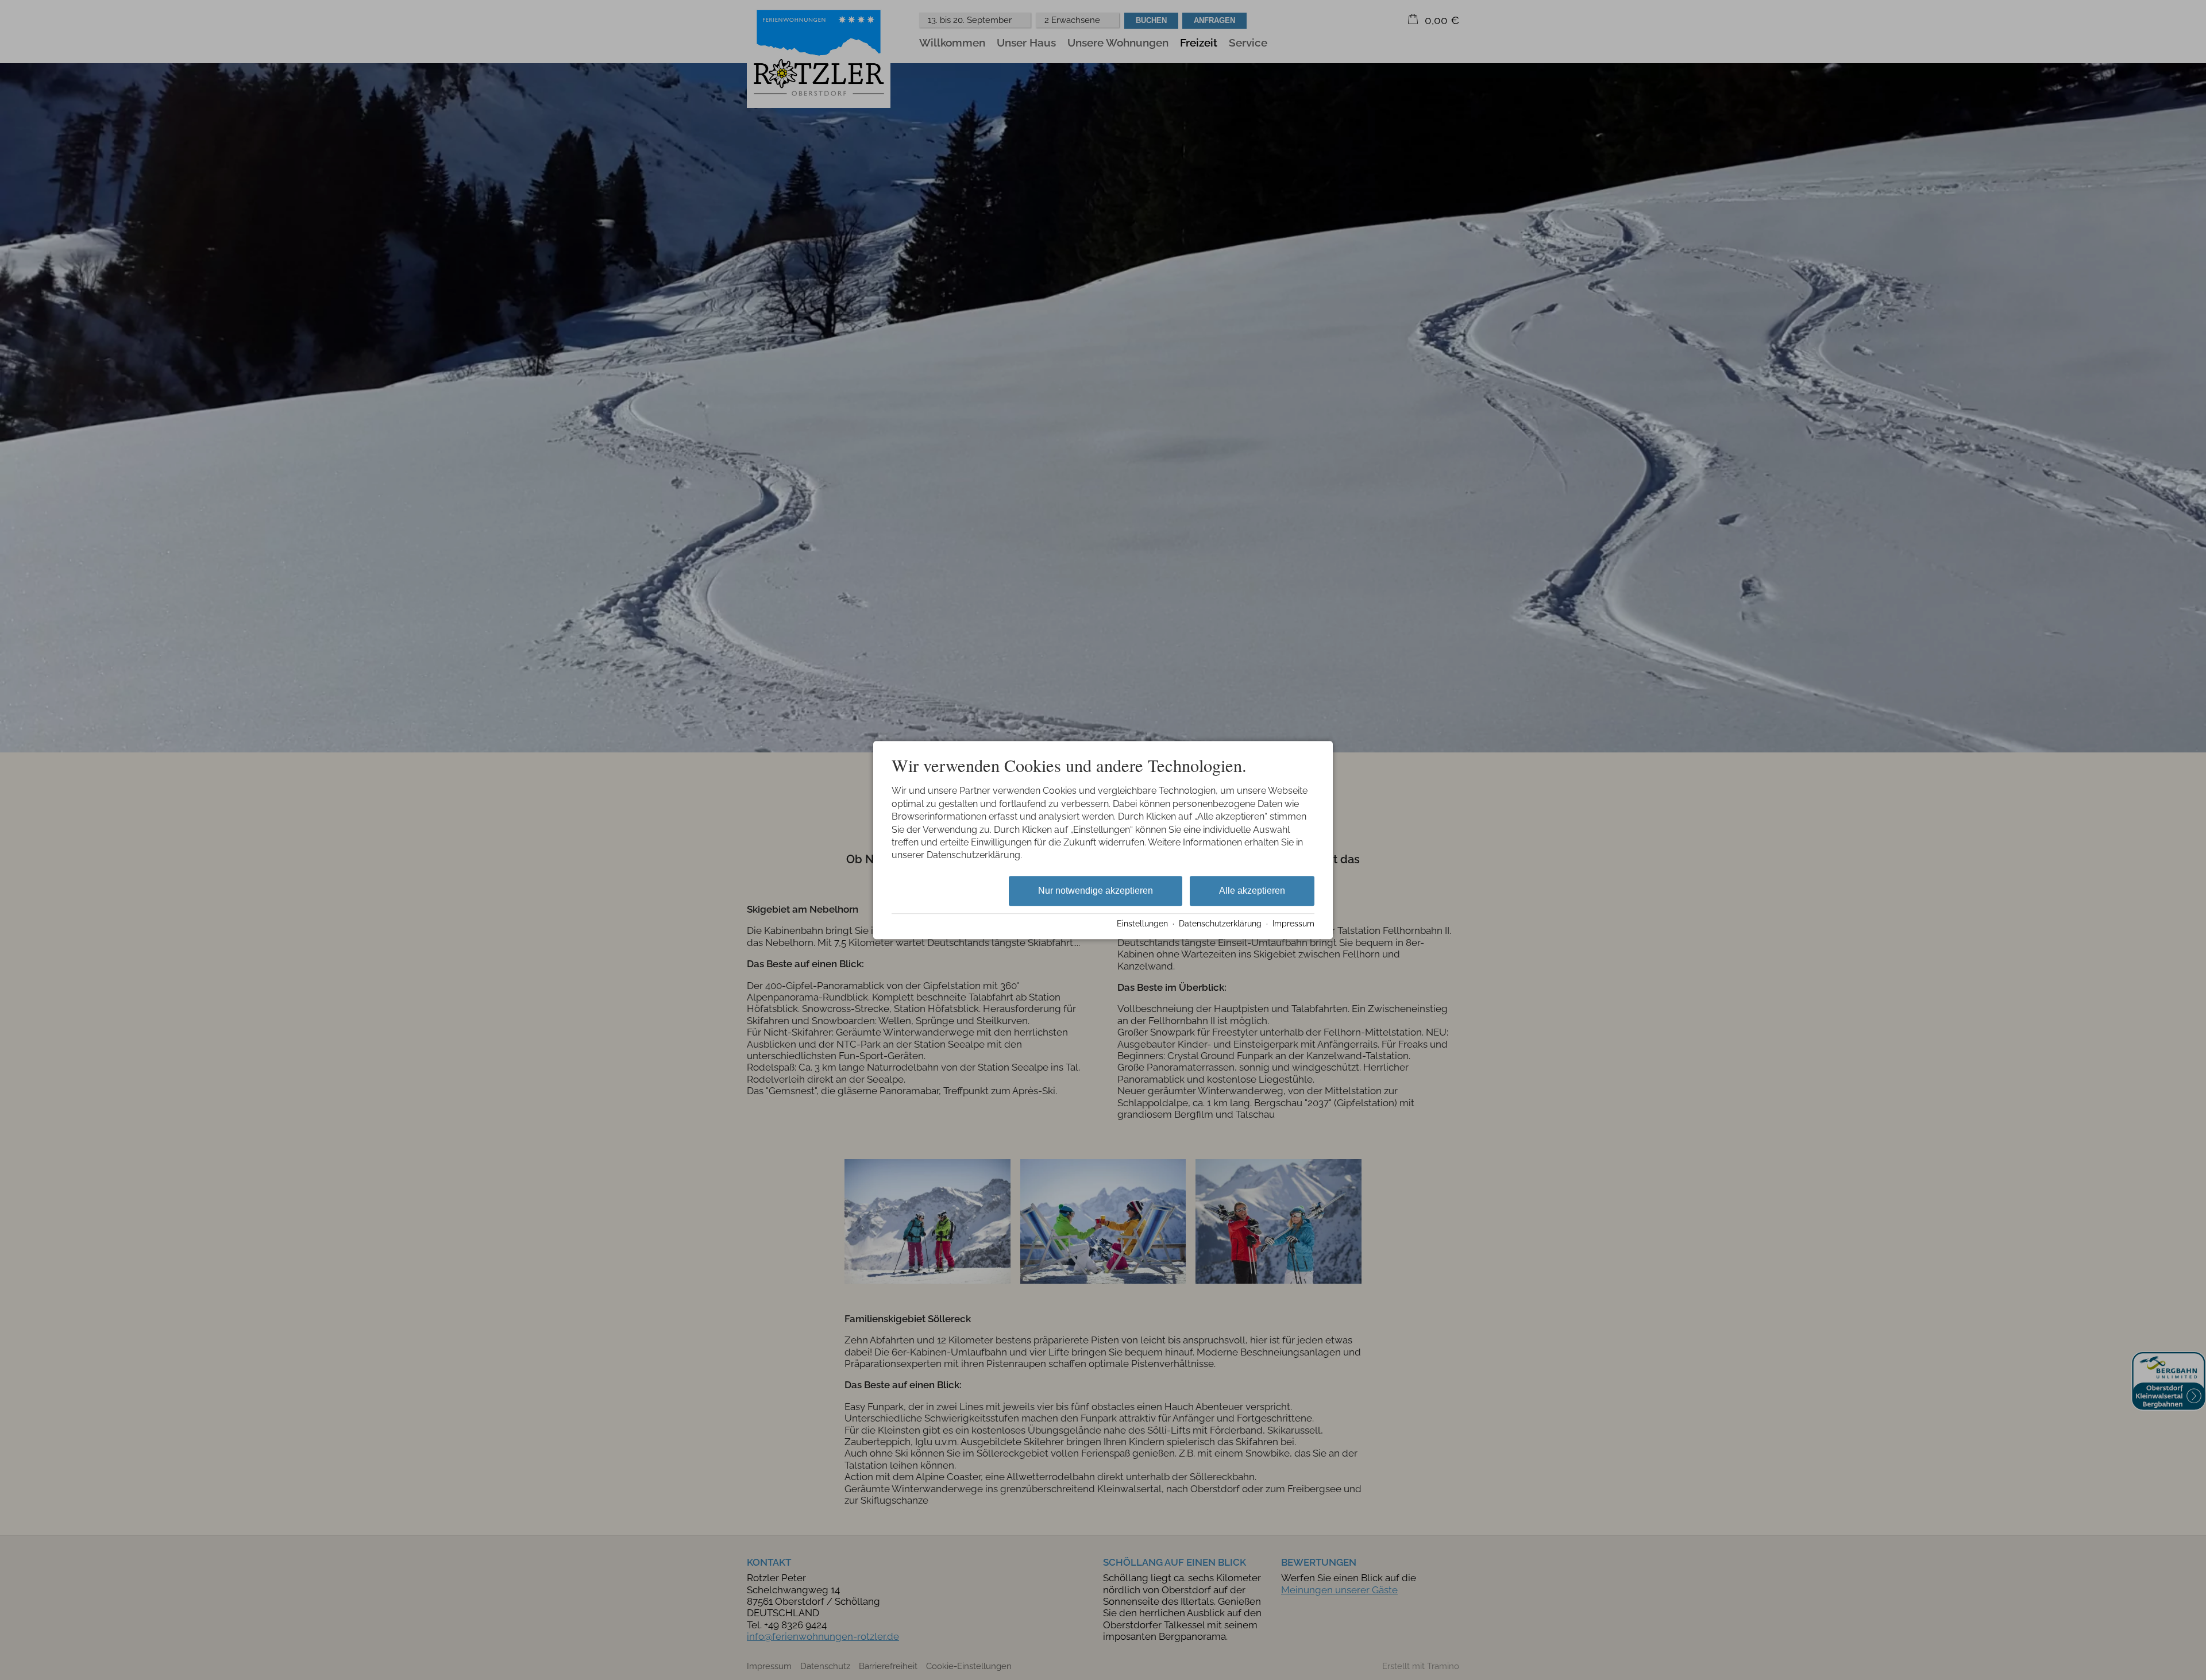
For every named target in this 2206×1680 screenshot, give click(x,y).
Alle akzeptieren (1252, 891)
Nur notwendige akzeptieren (1096, 891)
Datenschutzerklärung (1220, 924)
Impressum (1293, 924)
